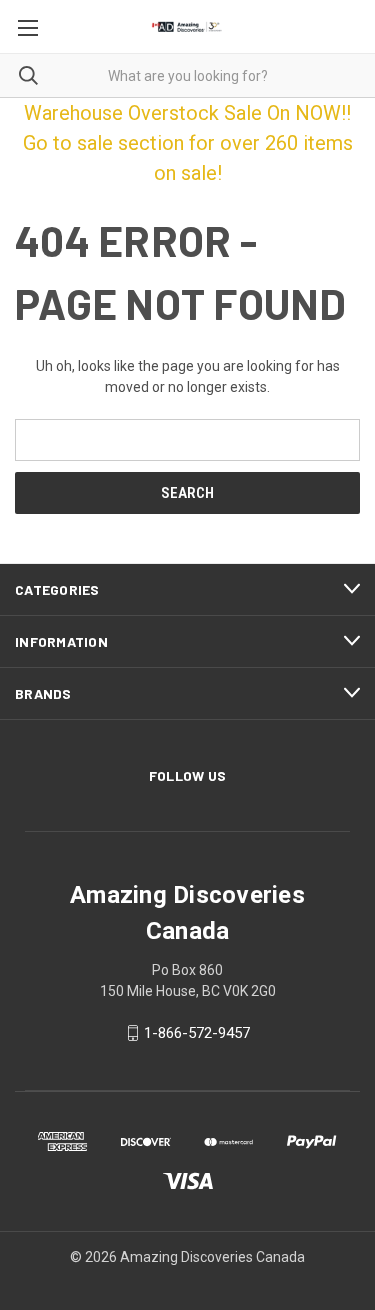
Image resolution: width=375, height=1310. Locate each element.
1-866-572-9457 (197, 1033)
